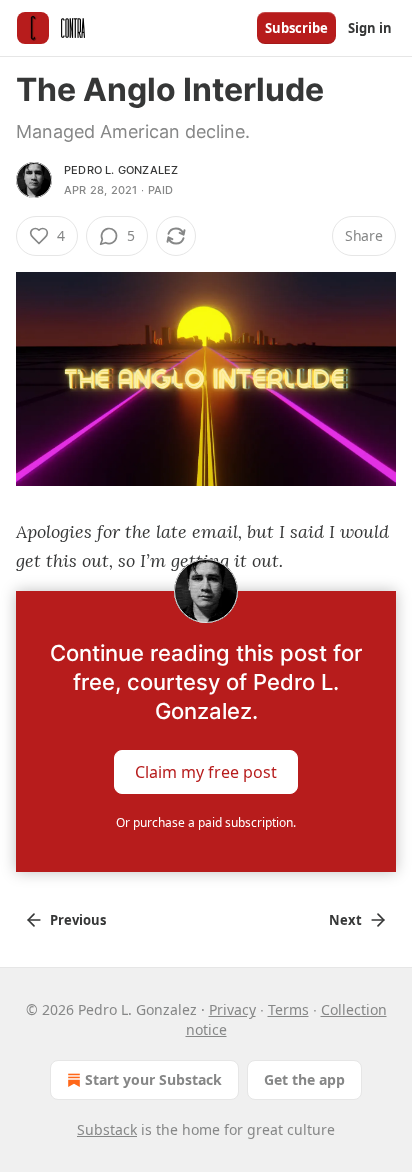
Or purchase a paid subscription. (206, 822)
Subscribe (296, 28)
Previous (78, 920)
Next (345, 920)
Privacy (232, 1009)
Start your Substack (153, 1079)
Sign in (370, 28)
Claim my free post (206, 772)
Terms (288, 1009)
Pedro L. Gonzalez (121, 170)
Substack (107, 1129)
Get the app (304, 1079)
